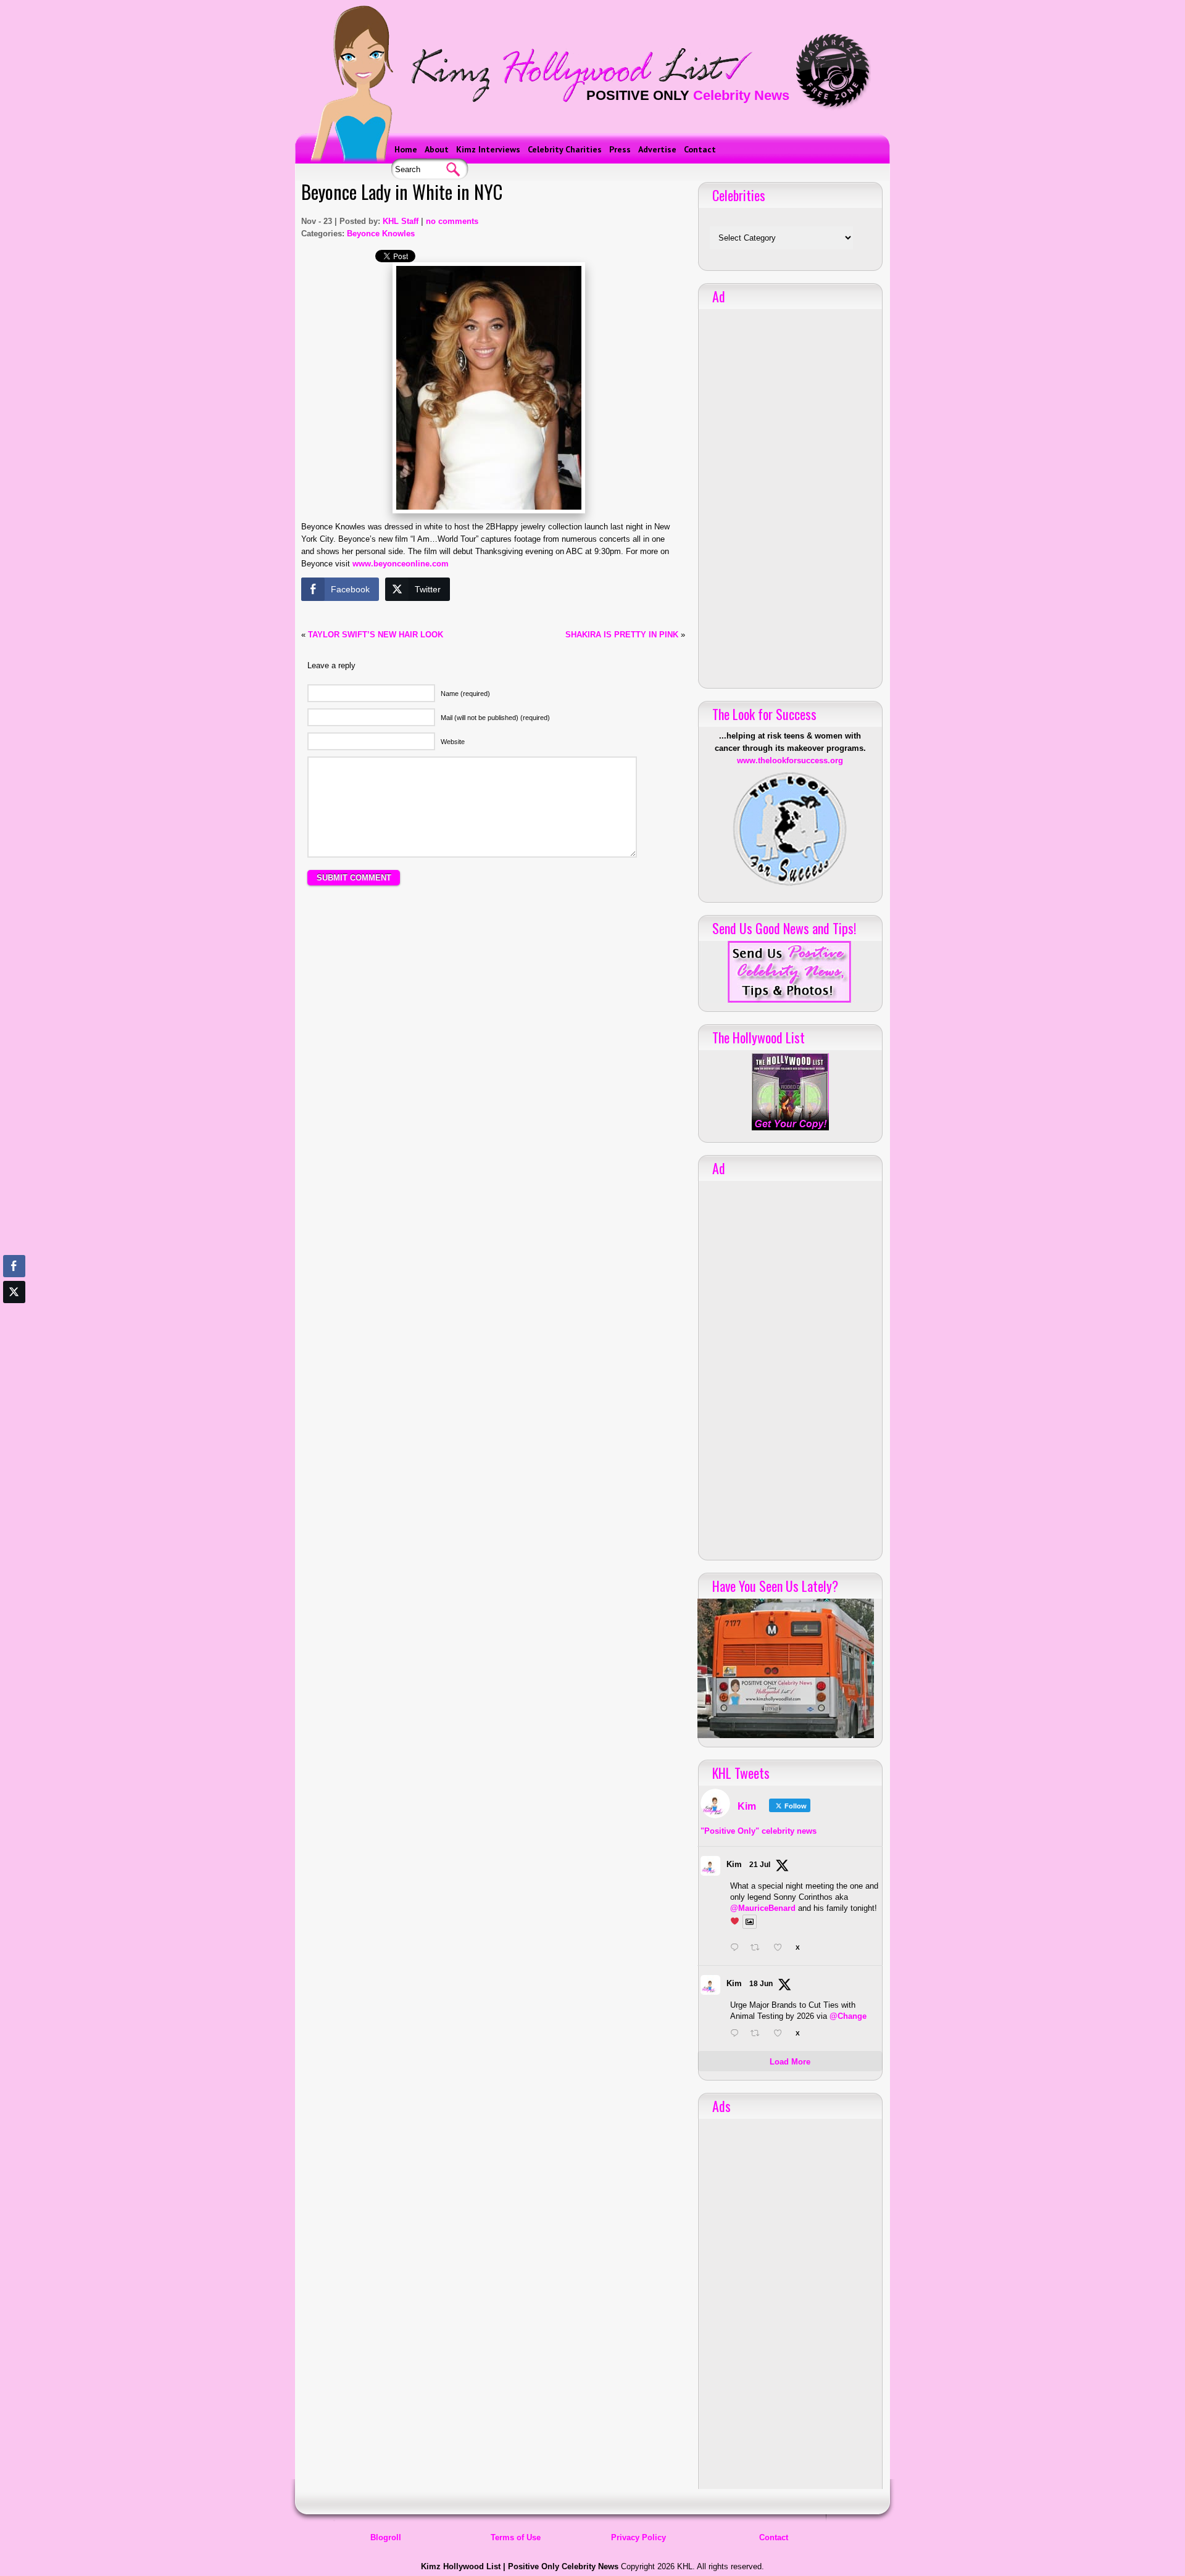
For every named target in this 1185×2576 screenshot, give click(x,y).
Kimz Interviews (488, 149)
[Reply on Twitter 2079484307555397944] (737, 1949)
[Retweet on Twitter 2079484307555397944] (759, 1949)
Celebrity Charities (565, 149)
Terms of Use (516, 2537)
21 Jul (760, 1865)
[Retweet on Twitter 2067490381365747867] (759, 2034)
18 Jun (761, 1984)
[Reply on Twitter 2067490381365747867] (737, 2034)
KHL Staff (401, 221)
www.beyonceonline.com (401, 564)
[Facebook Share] (14, 1266)
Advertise (657, 149)
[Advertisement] (493, 1009)
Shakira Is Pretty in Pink (622, 635)
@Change (848, 2016)
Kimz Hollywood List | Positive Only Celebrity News (520, 2566)
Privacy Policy (638, 2537)
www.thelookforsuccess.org (790, 760)
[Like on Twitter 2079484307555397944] (781, 1949)
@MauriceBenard (763, 1908)
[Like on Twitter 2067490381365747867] (781, 2034)
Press (620, 149)
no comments (452, 221)
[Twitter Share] (14, 1292)
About (437, 149)
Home (406, 149)
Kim (734, 1864)
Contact (700, 149)
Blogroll (386, 2537)
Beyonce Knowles (381, 234)
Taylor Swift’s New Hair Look (376, 635)
